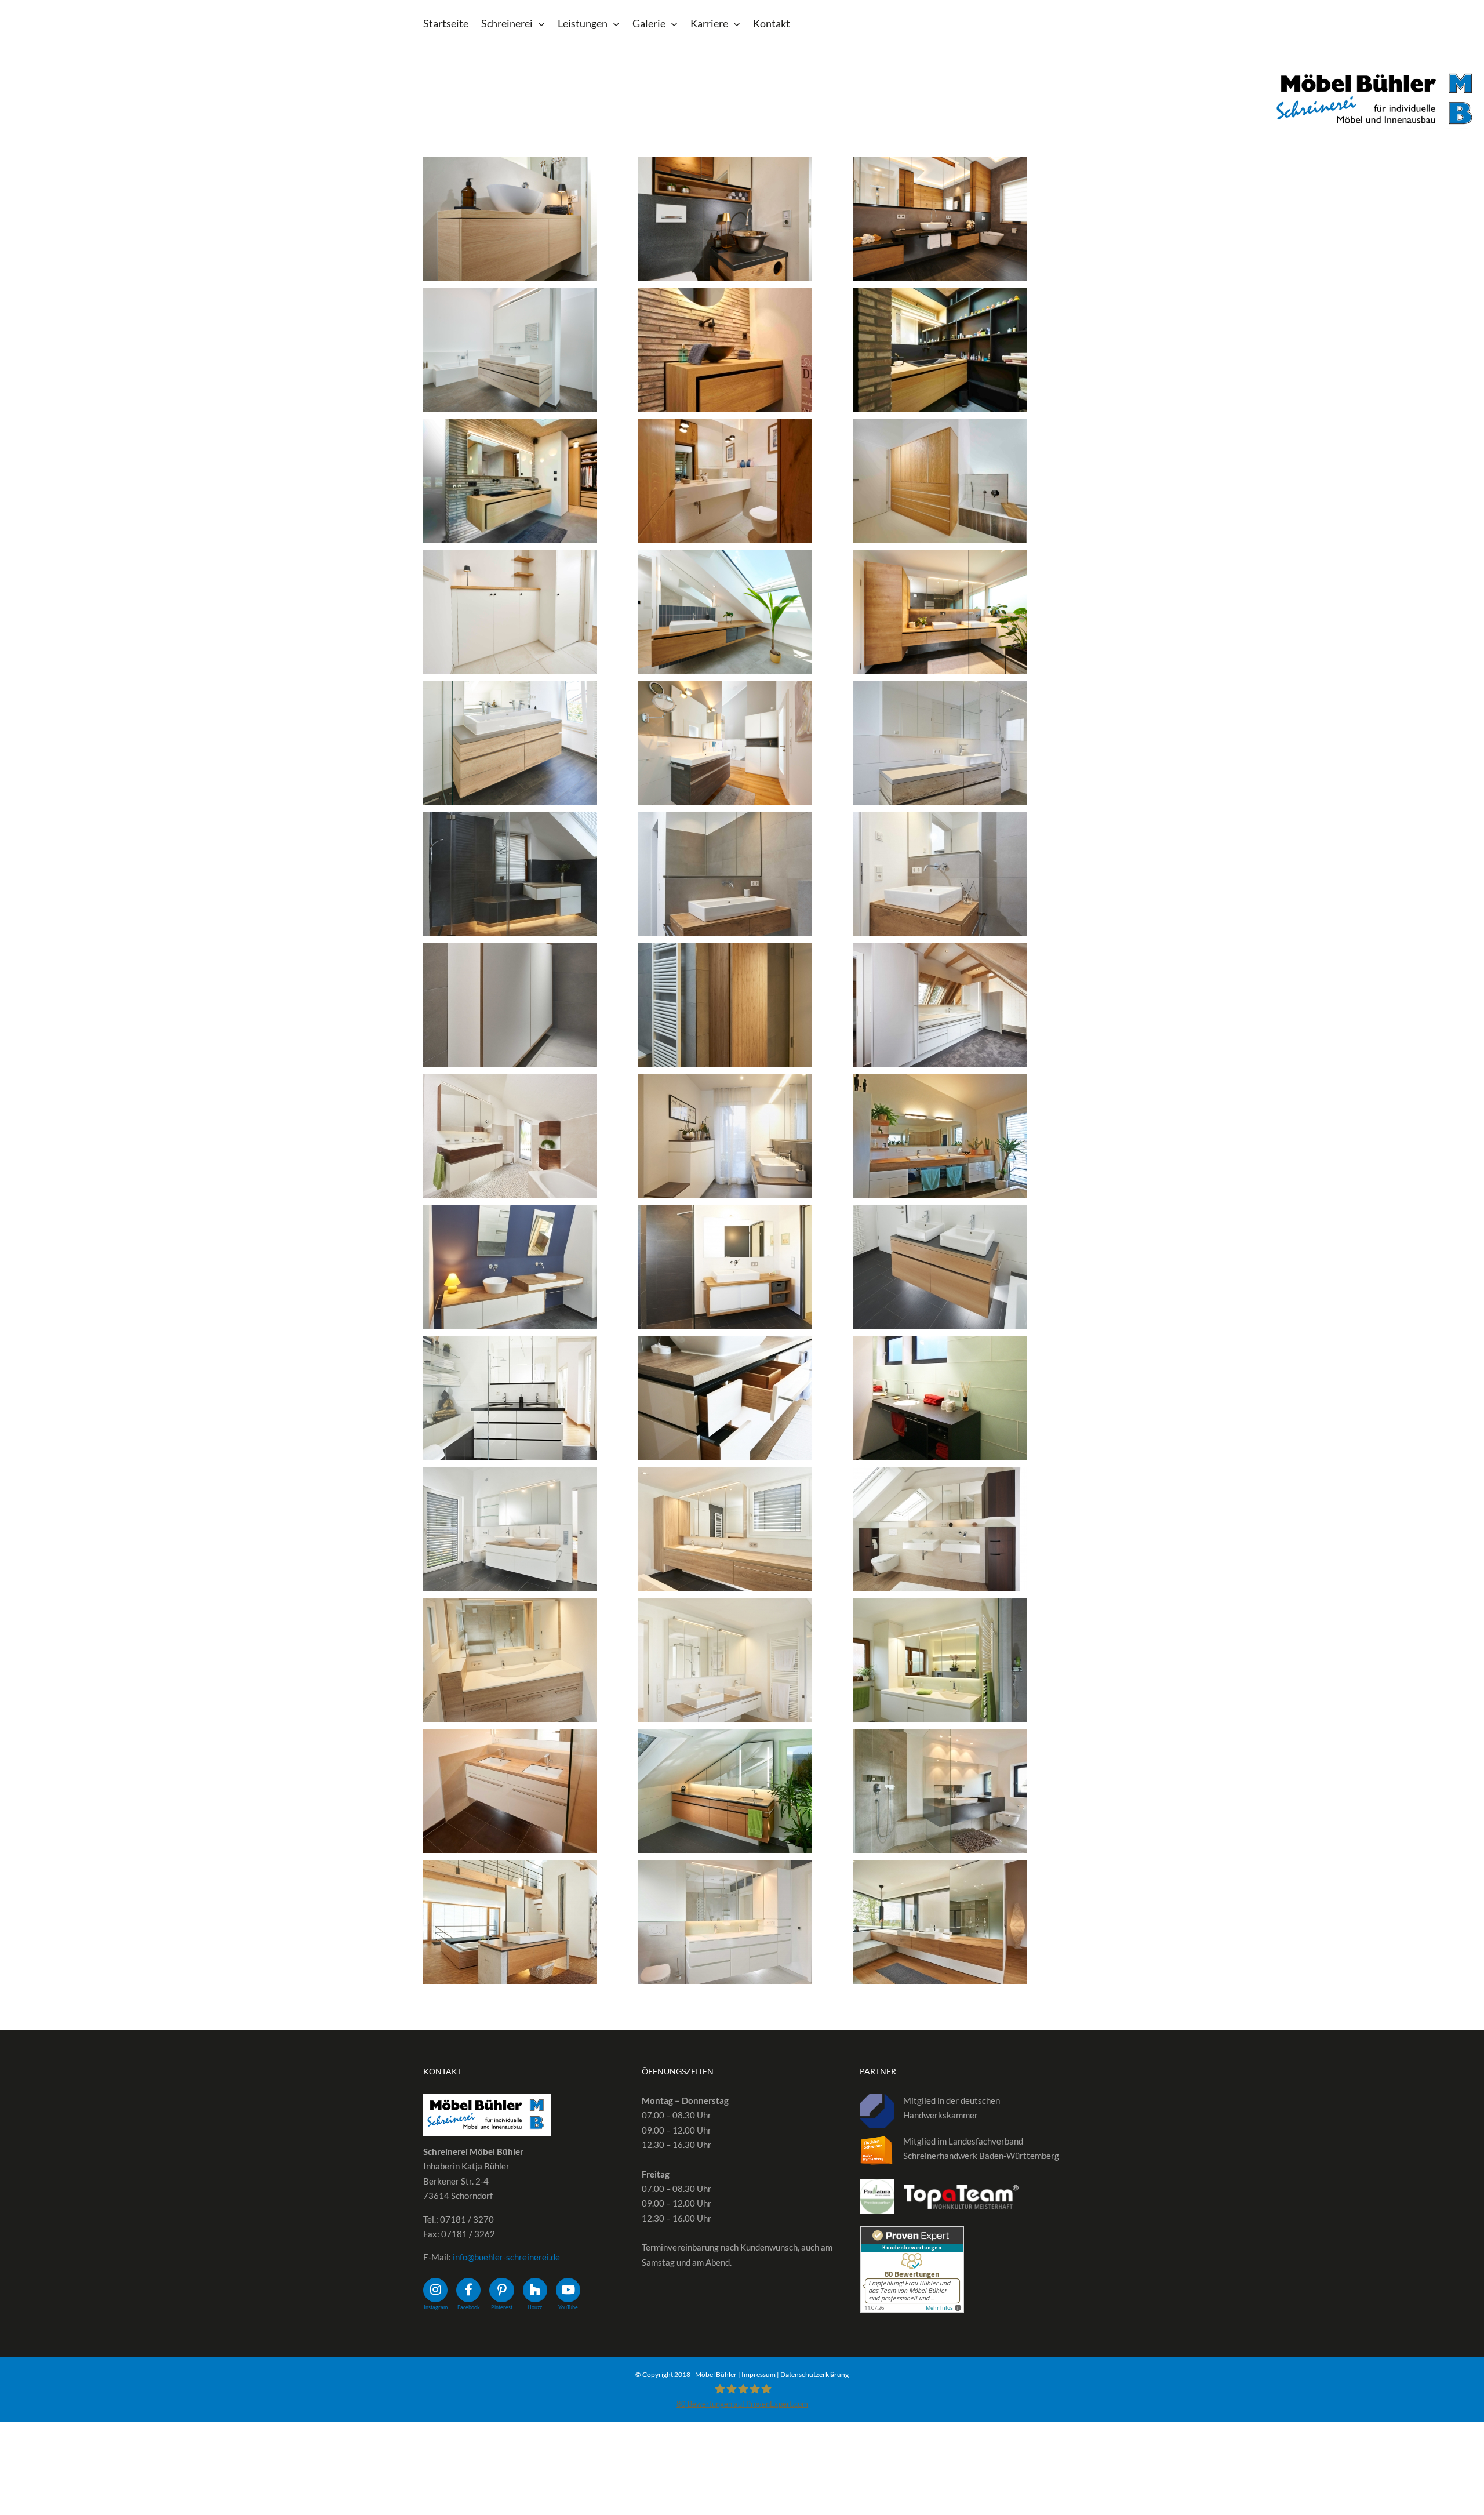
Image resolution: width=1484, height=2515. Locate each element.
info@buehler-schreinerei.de (506, 2257)
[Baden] (510, 219)
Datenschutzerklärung (814, 2374)
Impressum (759, 2374)
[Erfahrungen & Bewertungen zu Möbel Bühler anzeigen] (912, 2233)
